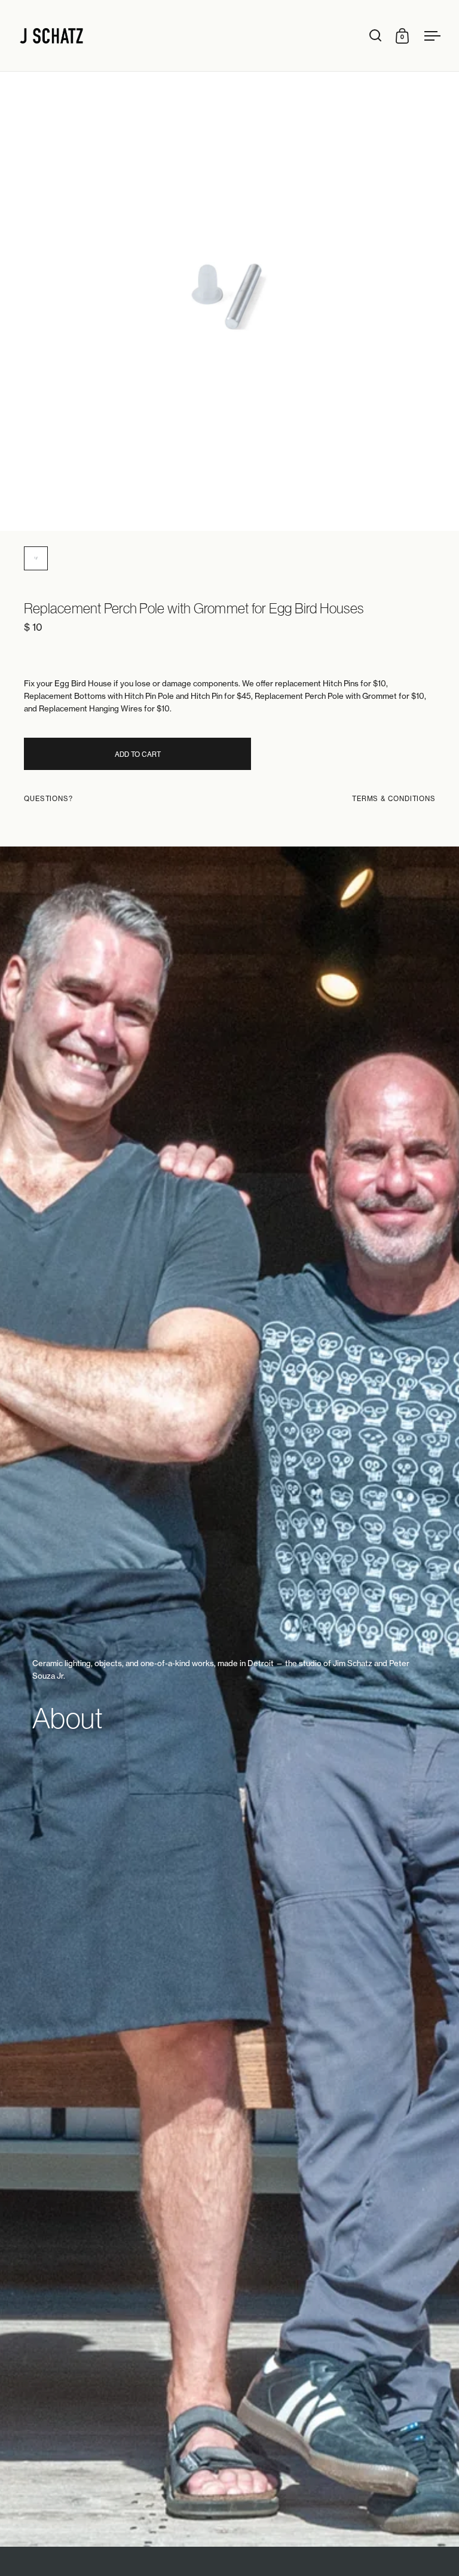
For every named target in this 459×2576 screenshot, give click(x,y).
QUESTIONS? (48, 799)
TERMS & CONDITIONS (394, 799)
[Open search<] (376, 36)
